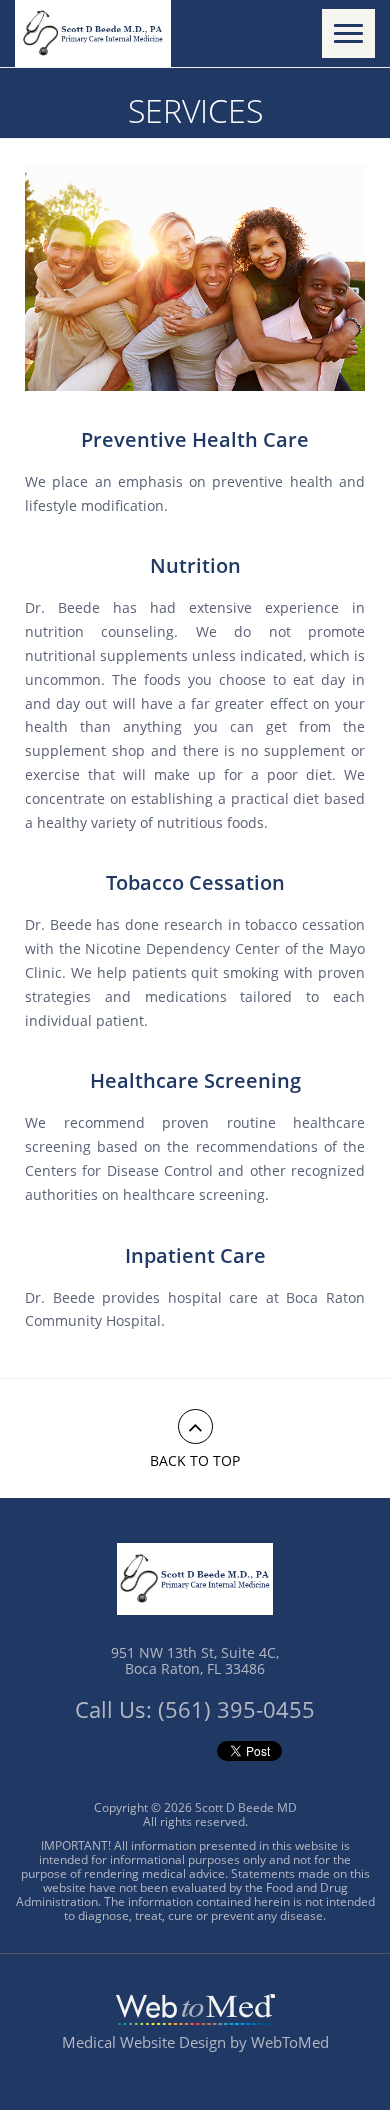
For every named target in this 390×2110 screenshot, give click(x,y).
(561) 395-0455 (236, 1709)
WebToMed (290, 2042)
